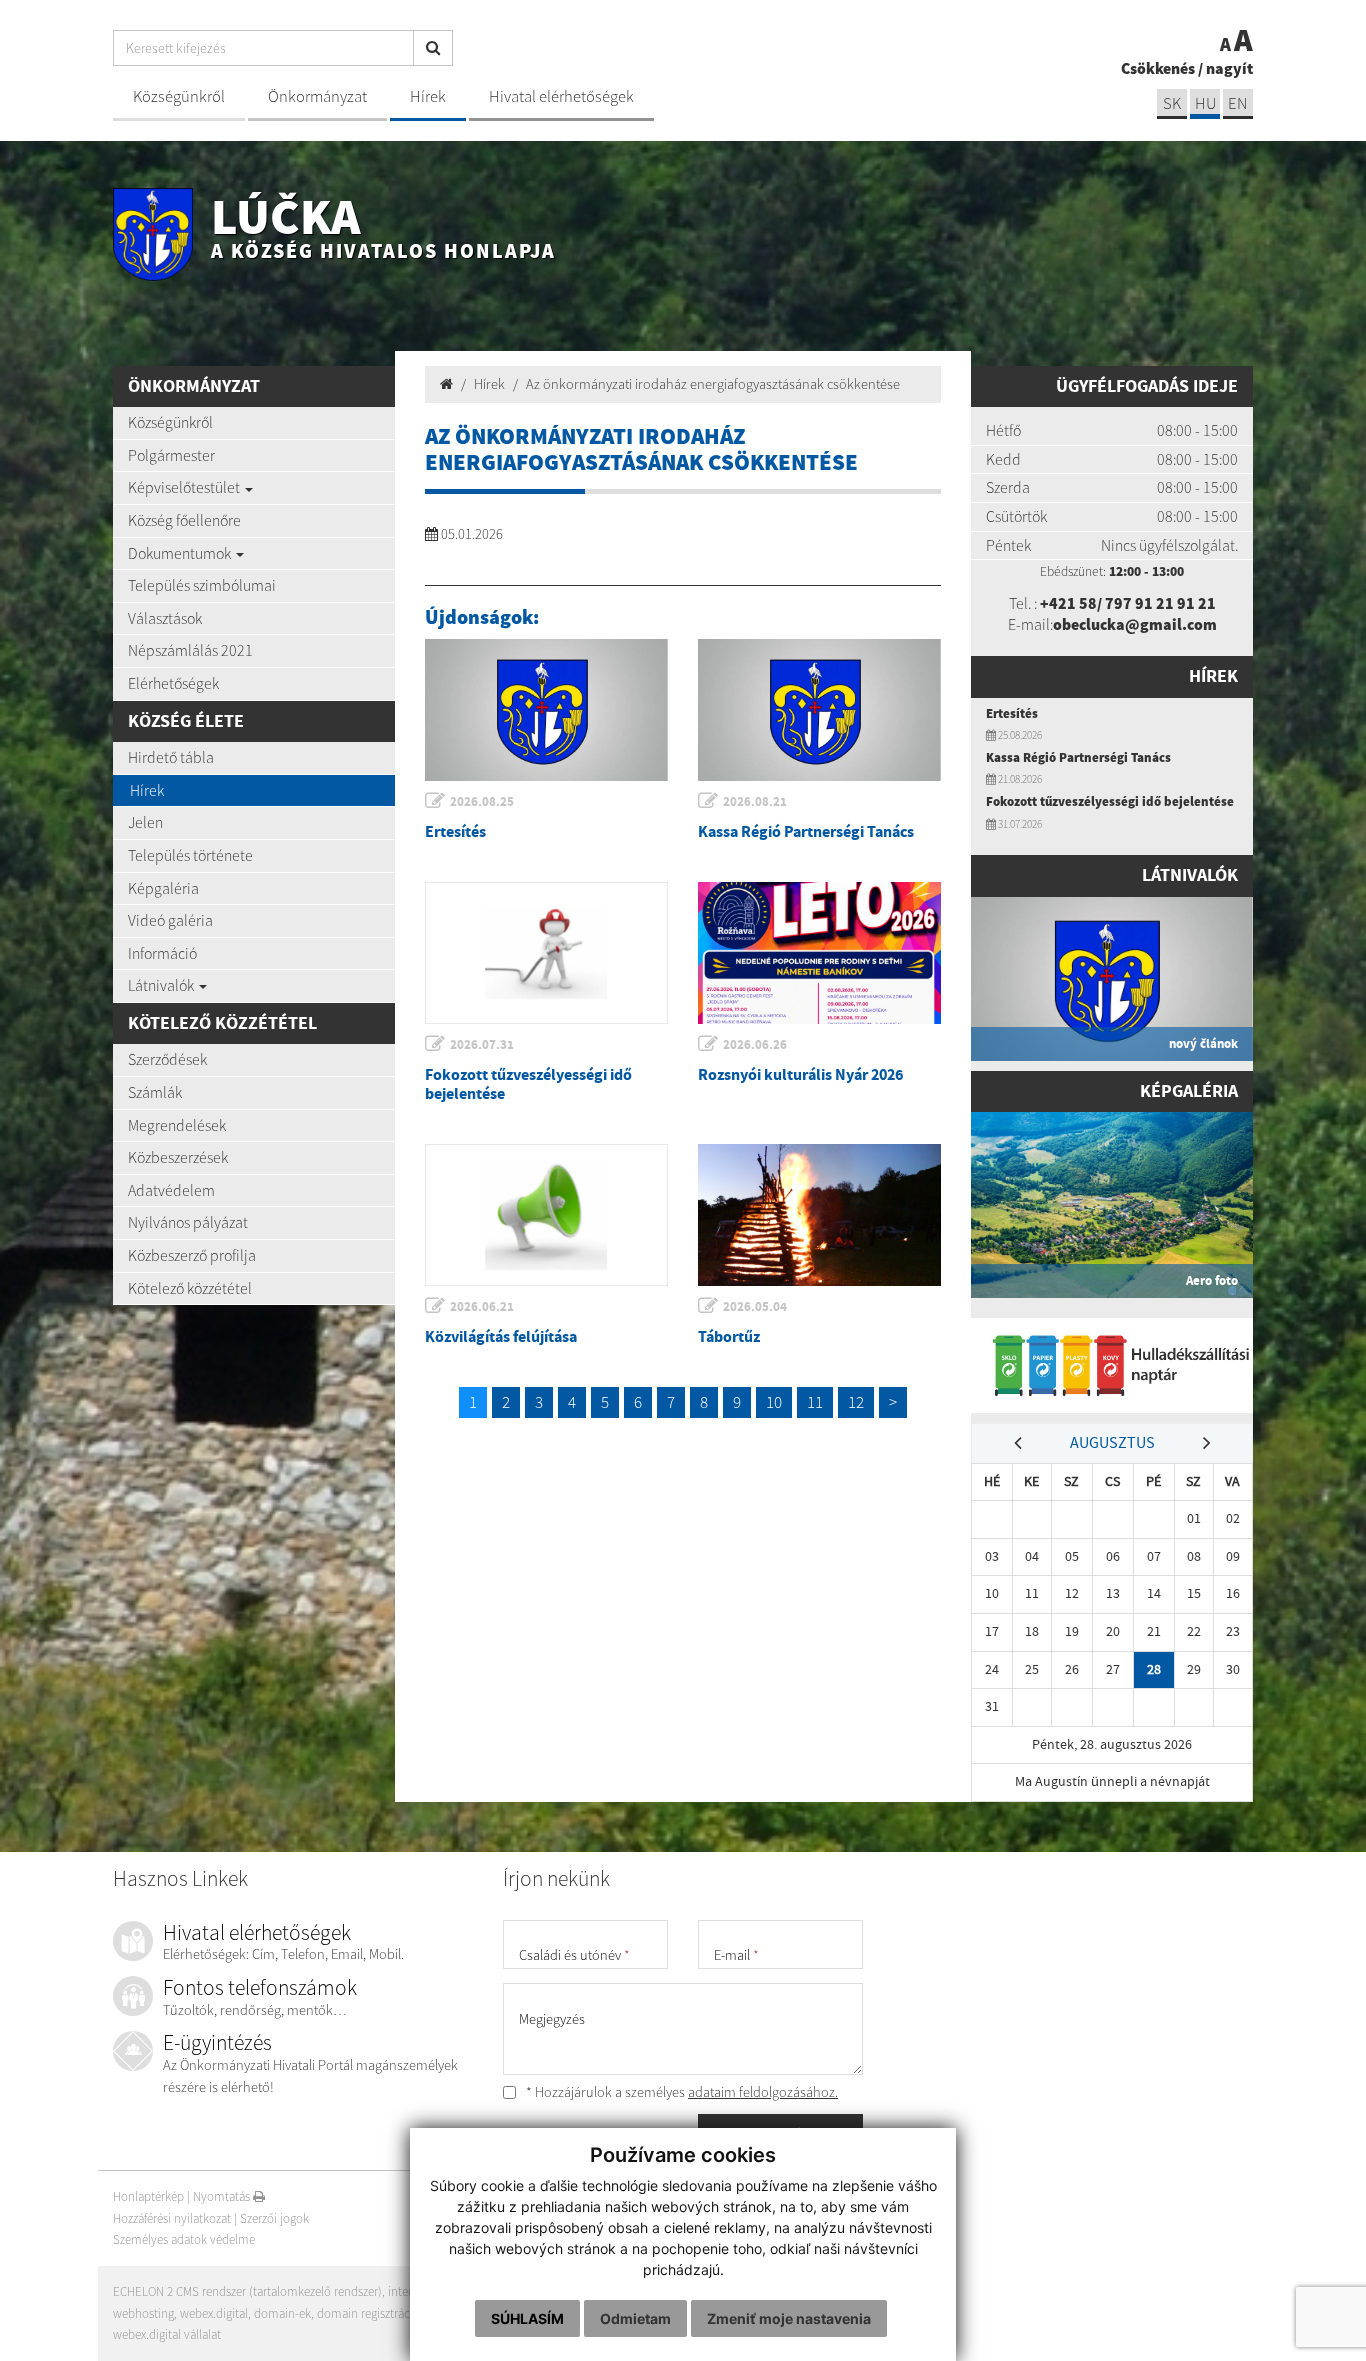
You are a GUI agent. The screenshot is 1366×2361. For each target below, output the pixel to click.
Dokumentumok (181, 553)
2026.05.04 (755, 1306)
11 (815, 1402)
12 (856, 1402)
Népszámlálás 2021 (190, 650)
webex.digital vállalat (167, 2334)
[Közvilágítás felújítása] (546, 1215)
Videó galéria (170, 920)
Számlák (155, 1092)
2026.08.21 (755, 801)
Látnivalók (162, 985)
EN (1238, 103)
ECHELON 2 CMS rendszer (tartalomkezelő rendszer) (247, 2291)
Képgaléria (163, 888)
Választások (165, 618)
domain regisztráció (368, 2313)
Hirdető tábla (171, 757)
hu (1205, 103)
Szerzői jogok (274, 2218)
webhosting (143, 2313)
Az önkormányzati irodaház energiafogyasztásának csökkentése (713, 384)
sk (1172, 103)
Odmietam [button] (635, 2318)
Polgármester (171, 455)
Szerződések (167, 1059)
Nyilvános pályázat (188, 1222)
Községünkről (179, 96)
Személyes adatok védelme (184, 2239)
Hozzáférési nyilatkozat (172, 2218)
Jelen (145, 822)
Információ (162, 953)
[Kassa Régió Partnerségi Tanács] (819, 710)
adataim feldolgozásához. (763, 2092)
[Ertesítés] (546, 710)
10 (774, 1402)
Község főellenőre (184, 520)
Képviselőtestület (185, 487)
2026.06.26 (755, 1044)
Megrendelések (177, 1125)
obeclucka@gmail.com (1135, 624)
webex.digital (214, 2313)
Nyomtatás (223, 2196)
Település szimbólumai (202, 585)
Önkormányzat (317, 96)
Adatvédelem (171, 1190)
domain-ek (282, 2313)
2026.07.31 (482, 1044)
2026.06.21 (482, 1306)
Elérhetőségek (173, 683)
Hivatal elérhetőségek (561, 96)
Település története (190, 855)
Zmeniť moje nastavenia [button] (789, 2318)
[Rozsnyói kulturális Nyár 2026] (819, 953)
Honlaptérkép (148, 2196)
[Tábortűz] (819, 1215)
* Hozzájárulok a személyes (680, 2092)
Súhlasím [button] (527, 2318)
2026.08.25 (482, 801)
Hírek (428, 96)
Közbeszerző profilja (192, 1255)
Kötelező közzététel (190, 1288)
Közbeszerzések (178, 1157)
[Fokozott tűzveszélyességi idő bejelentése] (546, 953)
